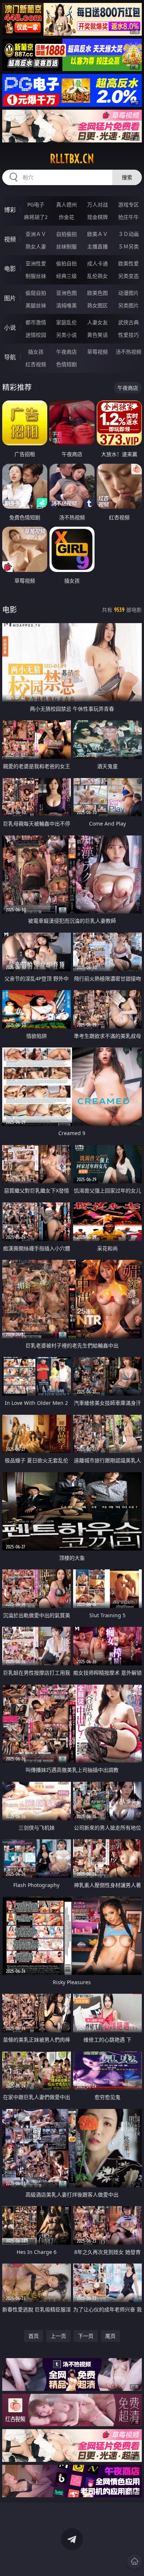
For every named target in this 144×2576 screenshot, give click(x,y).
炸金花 (66, 217)
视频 (10, 239)
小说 (10, 328)
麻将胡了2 (36, 217)
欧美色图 (97, 293)
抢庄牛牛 (128, 217)
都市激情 (36, 322)
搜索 (127, 177)
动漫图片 (128, 293)
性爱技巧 (128, 335)
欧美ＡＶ (97, 234)
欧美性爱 (128, 263)
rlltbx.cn (72, 159)
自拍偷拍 (66, 234)
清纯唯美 (66, 305)
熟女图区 (97, 305)
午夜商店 (66, 352)
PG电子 (36, 204)
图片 (10, 298)
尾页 (110, 2336)
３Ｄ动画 (128, 234)
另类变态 (128, 276)
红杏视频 (36, 364)
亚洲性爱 (36, 263)
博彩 (10, 210)
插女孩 (36, 352)
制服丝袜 (36, 276)
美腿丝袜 (36, 305)
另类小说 (66, 335)
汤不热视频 (128, 352)
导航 (10, 357)
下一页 (86, 2336)
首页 (34, 2336)
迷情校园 (36, 335)
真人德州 (66, 204)
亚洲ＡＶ (36, 234)
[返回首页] (134, 2561)
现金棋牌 (97, 217)
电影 (10, 269)
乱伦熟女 (97, 276)
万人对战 (97, 204)
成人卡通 (97, 263)
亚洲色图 (66, 293)
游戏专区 (128, 204)
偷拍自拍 (66, 263)
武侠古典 (128, 322)
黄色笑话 (97, 335)
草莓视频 (97, 352)
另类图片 (128, 305)
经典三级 (66, 276)
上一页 (58, 2336)
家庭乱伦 (66, 322)
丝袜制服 (66, 246)
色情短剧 (66, 364)
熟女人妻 (36, 246)
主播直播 (97, 246)
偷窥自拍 (36, 293)
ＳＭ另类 (128, 246)
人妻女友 (97, 322)
